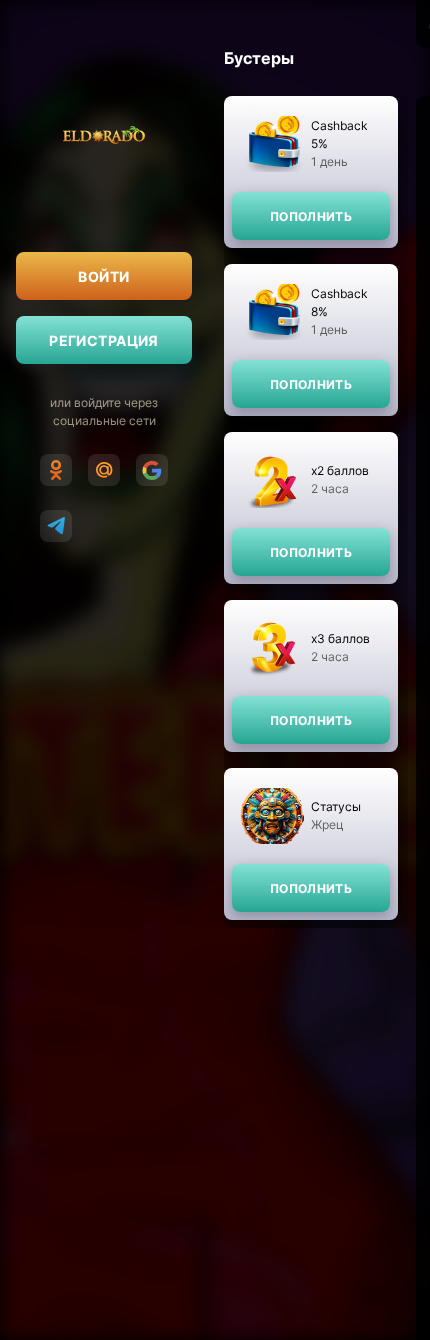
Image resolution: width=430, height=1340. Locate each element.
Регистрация (104, 340)
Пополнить (311, 216)
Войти (103, 276)
